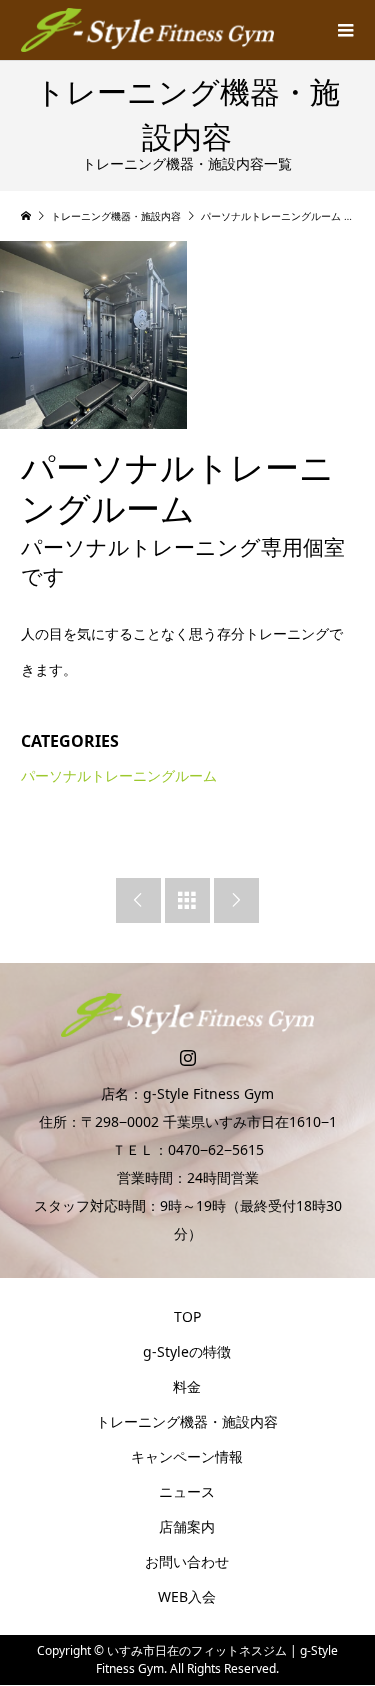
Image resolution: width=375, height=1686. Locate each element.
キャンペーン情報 (187, 1456)
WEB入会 (187, 1596)
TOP (187, 1316)
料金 (187, 1386)
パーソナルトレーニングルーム (119, 775)
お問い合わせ (187, 1561)
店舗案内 (187, 1526)
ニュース (187, 1491)
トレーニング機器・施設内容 (187, 1421)
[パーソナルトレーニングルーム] (93, 334)
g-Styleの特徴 (187, 1351)
